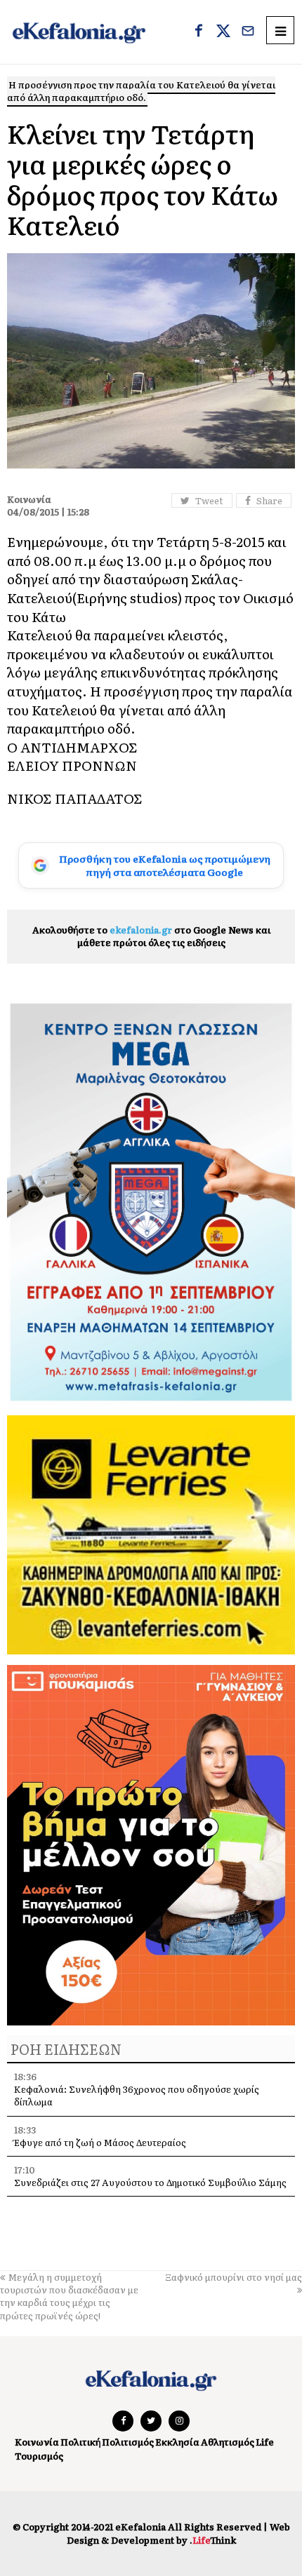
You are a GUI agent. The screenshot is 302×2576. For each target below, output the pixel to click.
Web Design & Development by (178, 2533)
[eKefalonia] (79, 32)
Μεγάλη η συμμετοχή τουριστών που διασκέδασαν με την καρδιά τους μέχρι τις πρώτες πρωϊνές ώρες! (69, 2296)
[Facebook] (199, 32)
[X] (223, 32)
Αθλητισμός (228, 2442)
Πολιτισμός (128, 2442)
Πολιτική (80, 2442)
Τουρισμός (39, 2456)
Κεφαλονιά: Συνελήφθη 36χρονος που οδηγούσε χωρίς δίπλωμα (137, 2095)
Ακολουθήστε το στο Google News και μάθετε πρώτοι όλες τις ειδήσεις (151, 936)
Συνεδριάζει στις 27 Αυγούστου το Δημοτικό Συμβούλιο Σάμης (150, 2182)
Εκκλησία (177, 2442)
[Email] (248, 32)
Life (265, 2442)
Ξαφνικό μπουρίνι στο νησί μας (234, 2277)
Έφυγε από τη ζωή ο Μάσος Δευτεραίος (100, 2142)
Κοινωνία (37, 2442)
